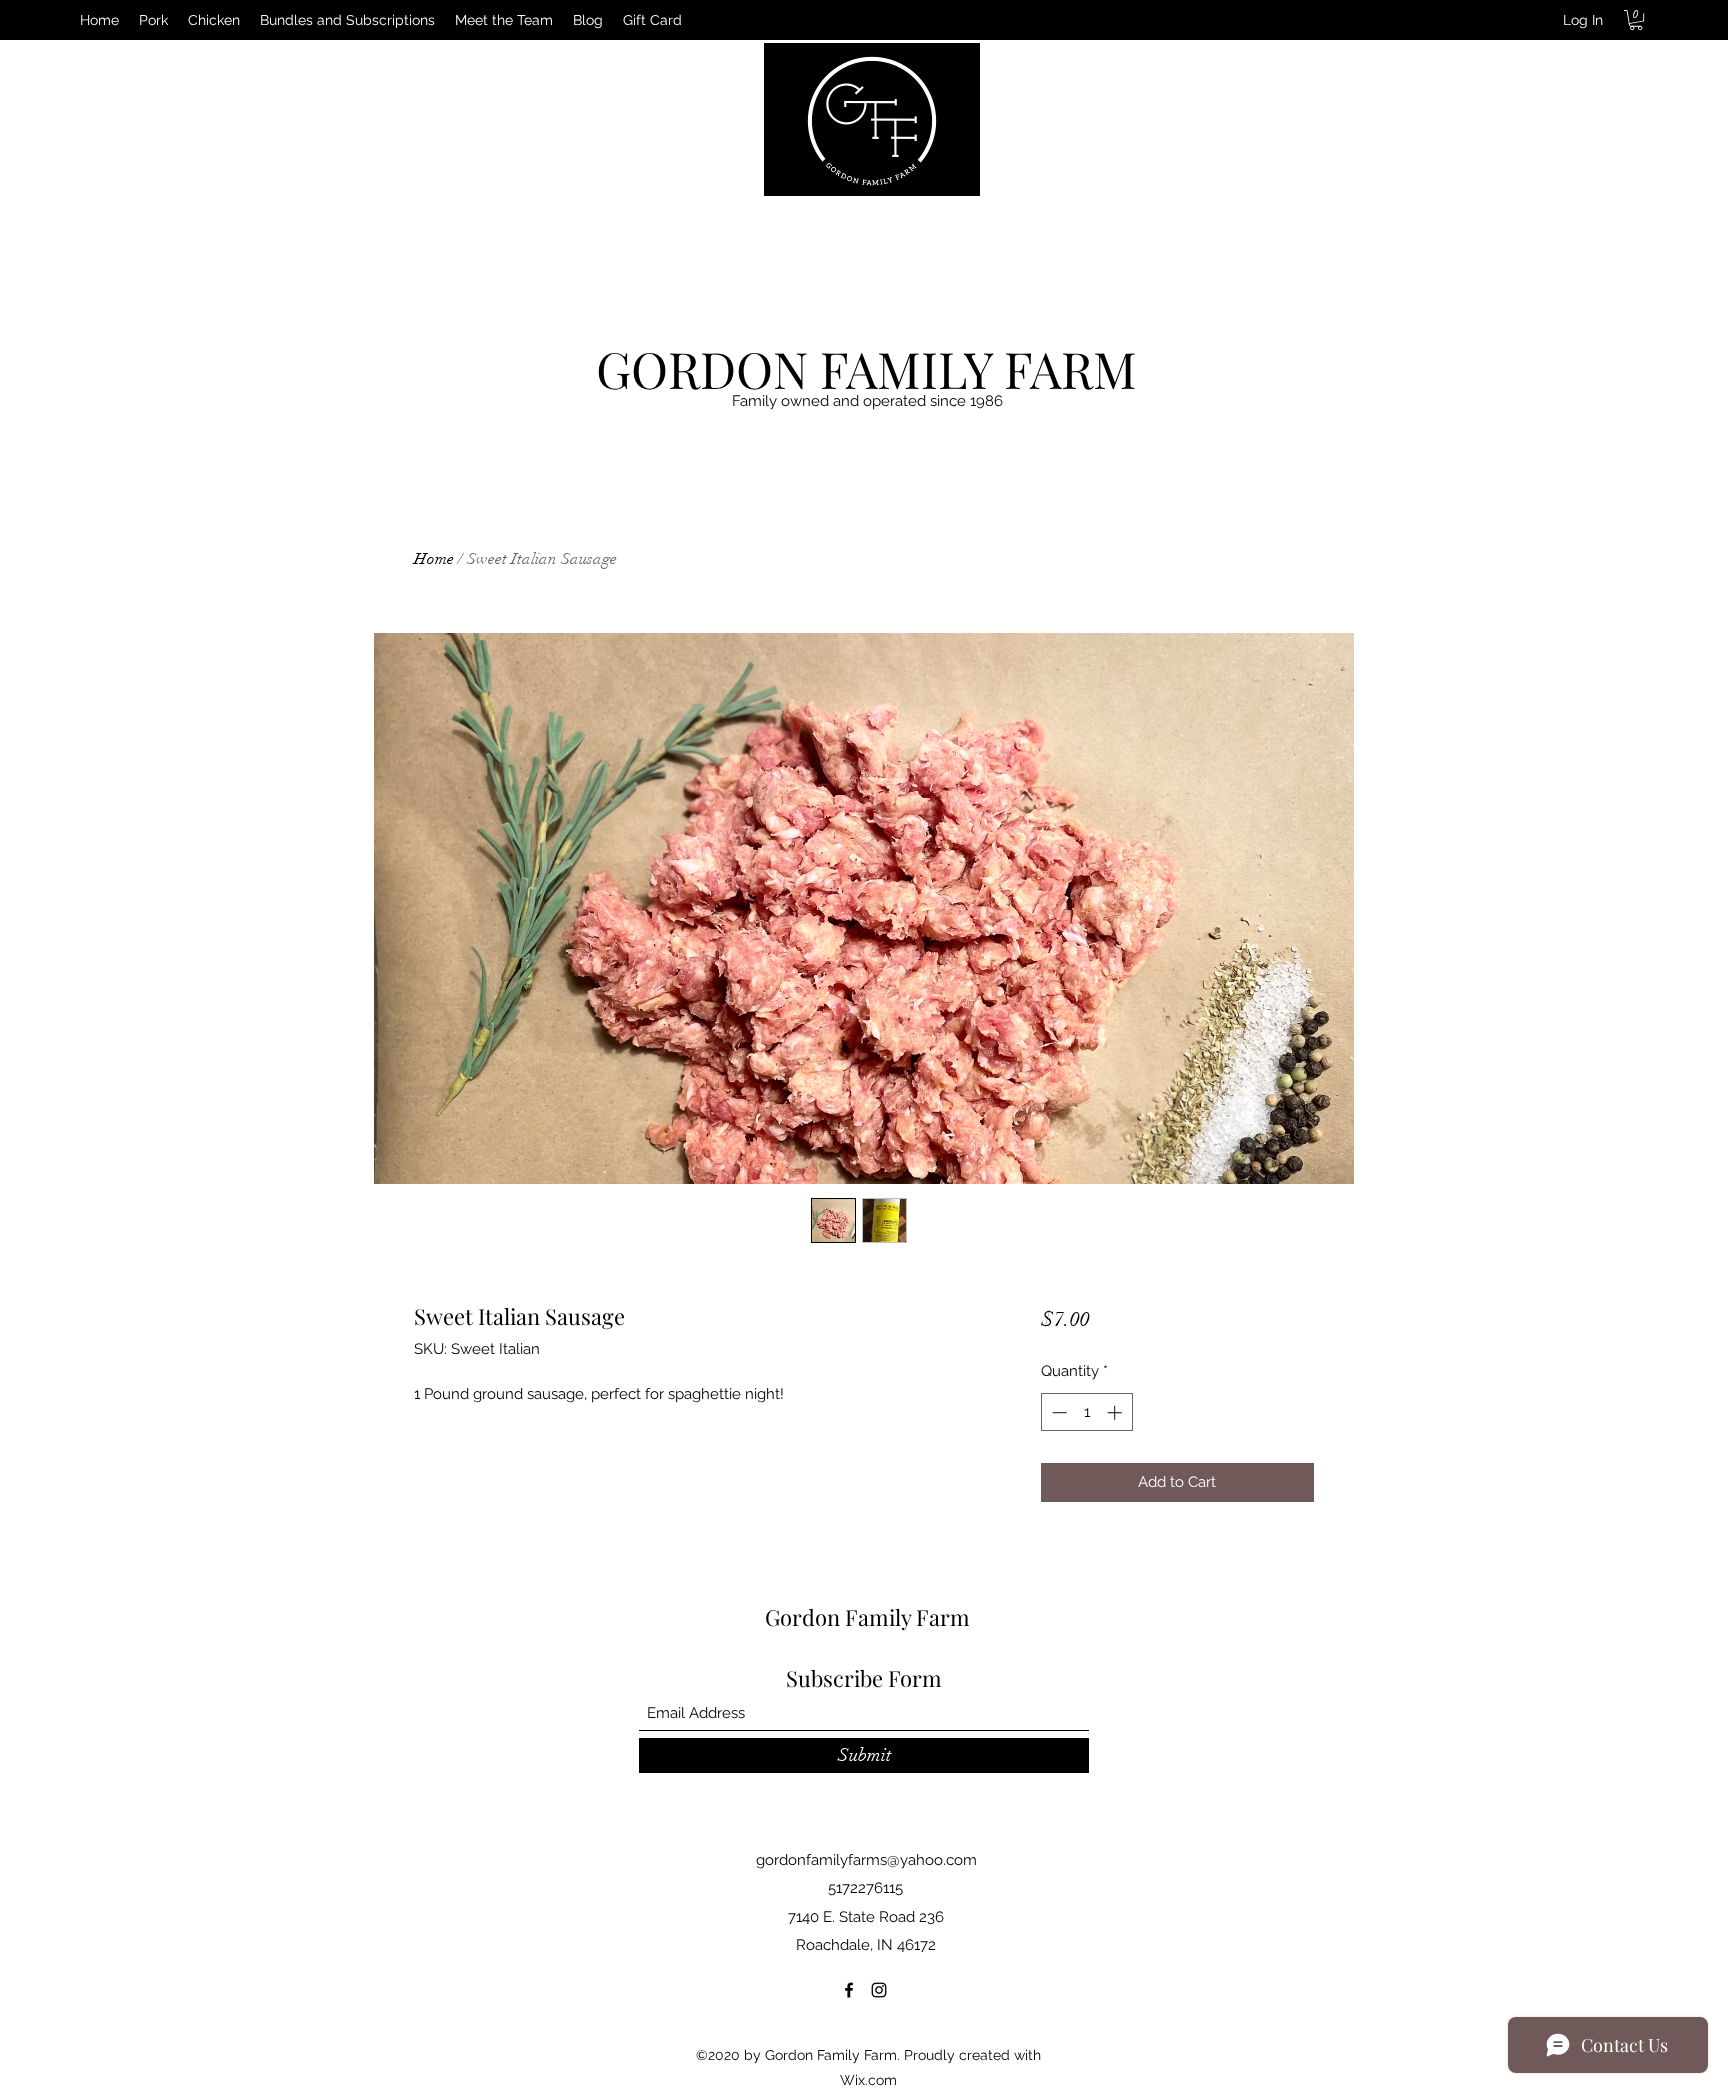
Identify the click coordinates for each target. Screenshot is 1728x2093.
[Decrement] (1057, 1412)
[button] (1636, 20)
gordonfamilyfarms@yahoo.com (866, 1860)
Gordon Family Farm (867, 1617)
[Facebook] (849, 1990)
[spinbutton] (1086, 1412)
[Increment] (1116, 1412)
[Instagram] (879, 1990)
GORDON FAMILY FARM (866, 368)
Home (434, 559)
